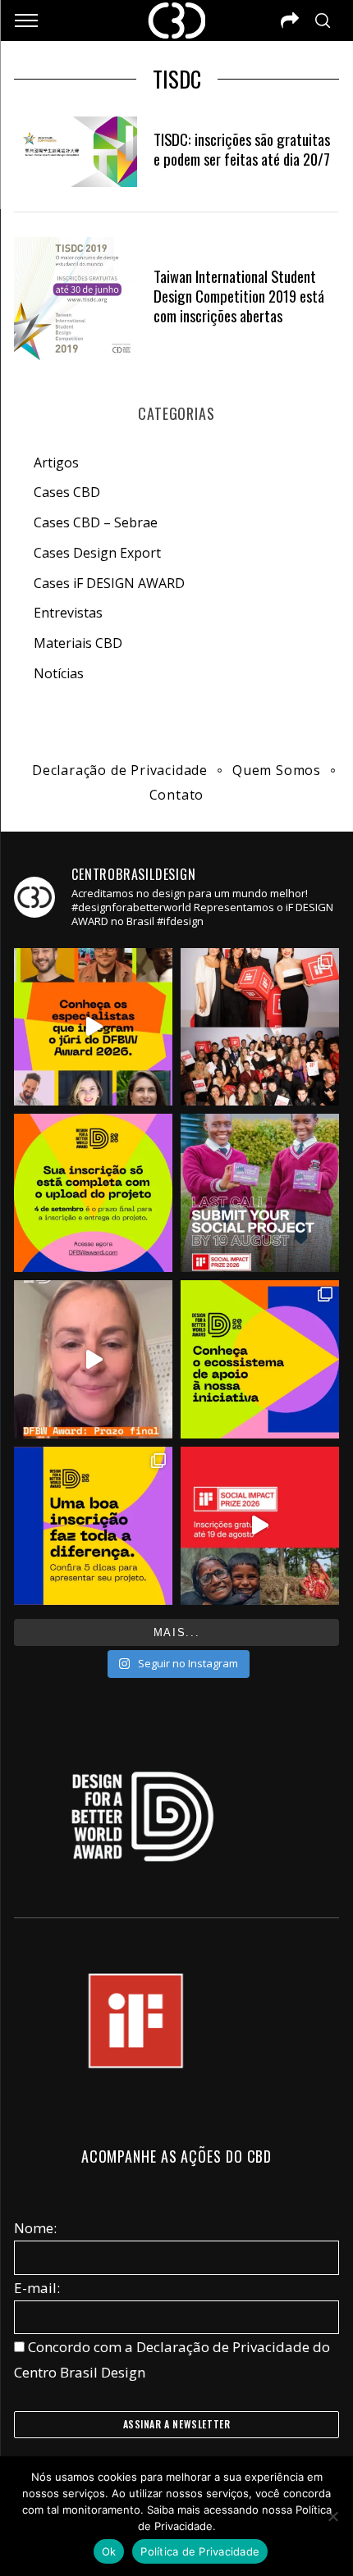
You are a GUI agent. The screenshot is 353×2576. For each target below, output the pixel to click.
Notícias (59, 673)
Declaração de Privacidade (120, 770)
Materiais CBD (78, 643)
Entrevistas (68, 613)
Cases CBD (67, 492)
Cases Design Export (97, 553)
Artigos (56, 463)
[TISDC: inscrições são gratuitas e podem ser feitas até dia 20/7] (76, 152)
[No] (332, 2516)
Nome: (35, 2228)
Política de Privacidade (200, 2551)
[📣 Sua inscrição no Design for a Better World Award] (93, 1193)
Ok (109, 2551)
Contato (177, 795)
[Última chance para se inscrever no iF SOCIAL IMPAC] (260, 1193)
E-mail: (37, 2288)
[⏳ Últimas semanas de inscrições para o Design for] (93, 1359)
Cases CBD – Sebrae (96, 522)
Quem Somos (277, 770)
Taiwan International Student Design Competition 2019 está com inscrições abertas (239, 296)
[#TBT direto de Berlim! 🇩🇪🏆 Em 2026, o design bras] (260, 1027)
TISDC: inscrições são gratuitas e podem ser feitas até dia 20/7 (242, 149)
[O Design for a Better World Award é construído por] (260, 1359)
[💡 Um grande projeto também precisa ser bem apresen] (93, 1526)
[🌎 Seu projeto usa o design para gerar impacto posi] (260, 1526)
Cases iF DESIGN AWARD (109, 583)
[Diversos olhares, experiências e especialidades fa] (93, 1027)
